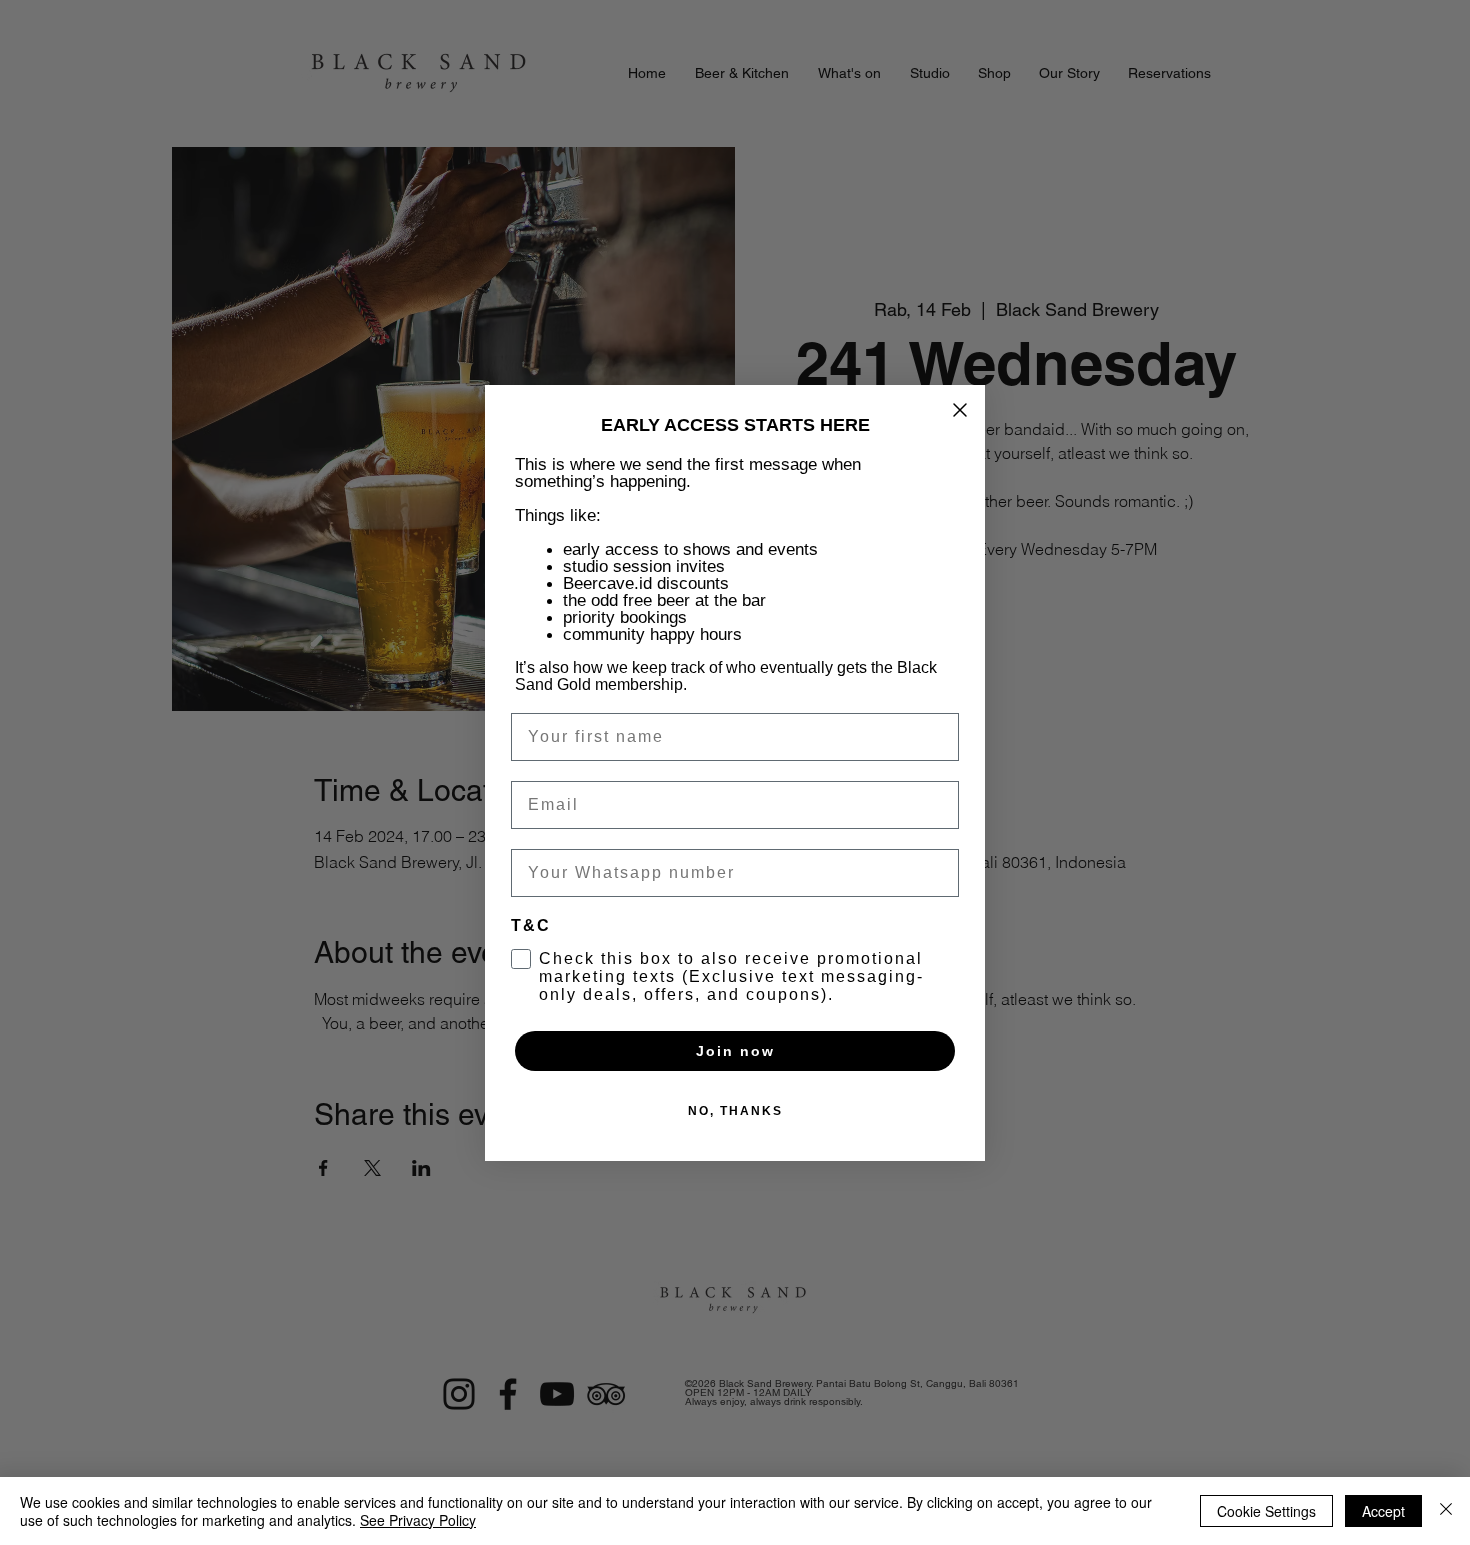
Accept (1383, 1511)
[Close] (1446, 1511)
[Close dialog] (960, 410)
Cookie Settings (1266, 1511)
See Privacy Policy (418, 1520)
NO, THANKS (735, 1111)
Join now (735, 1051)
